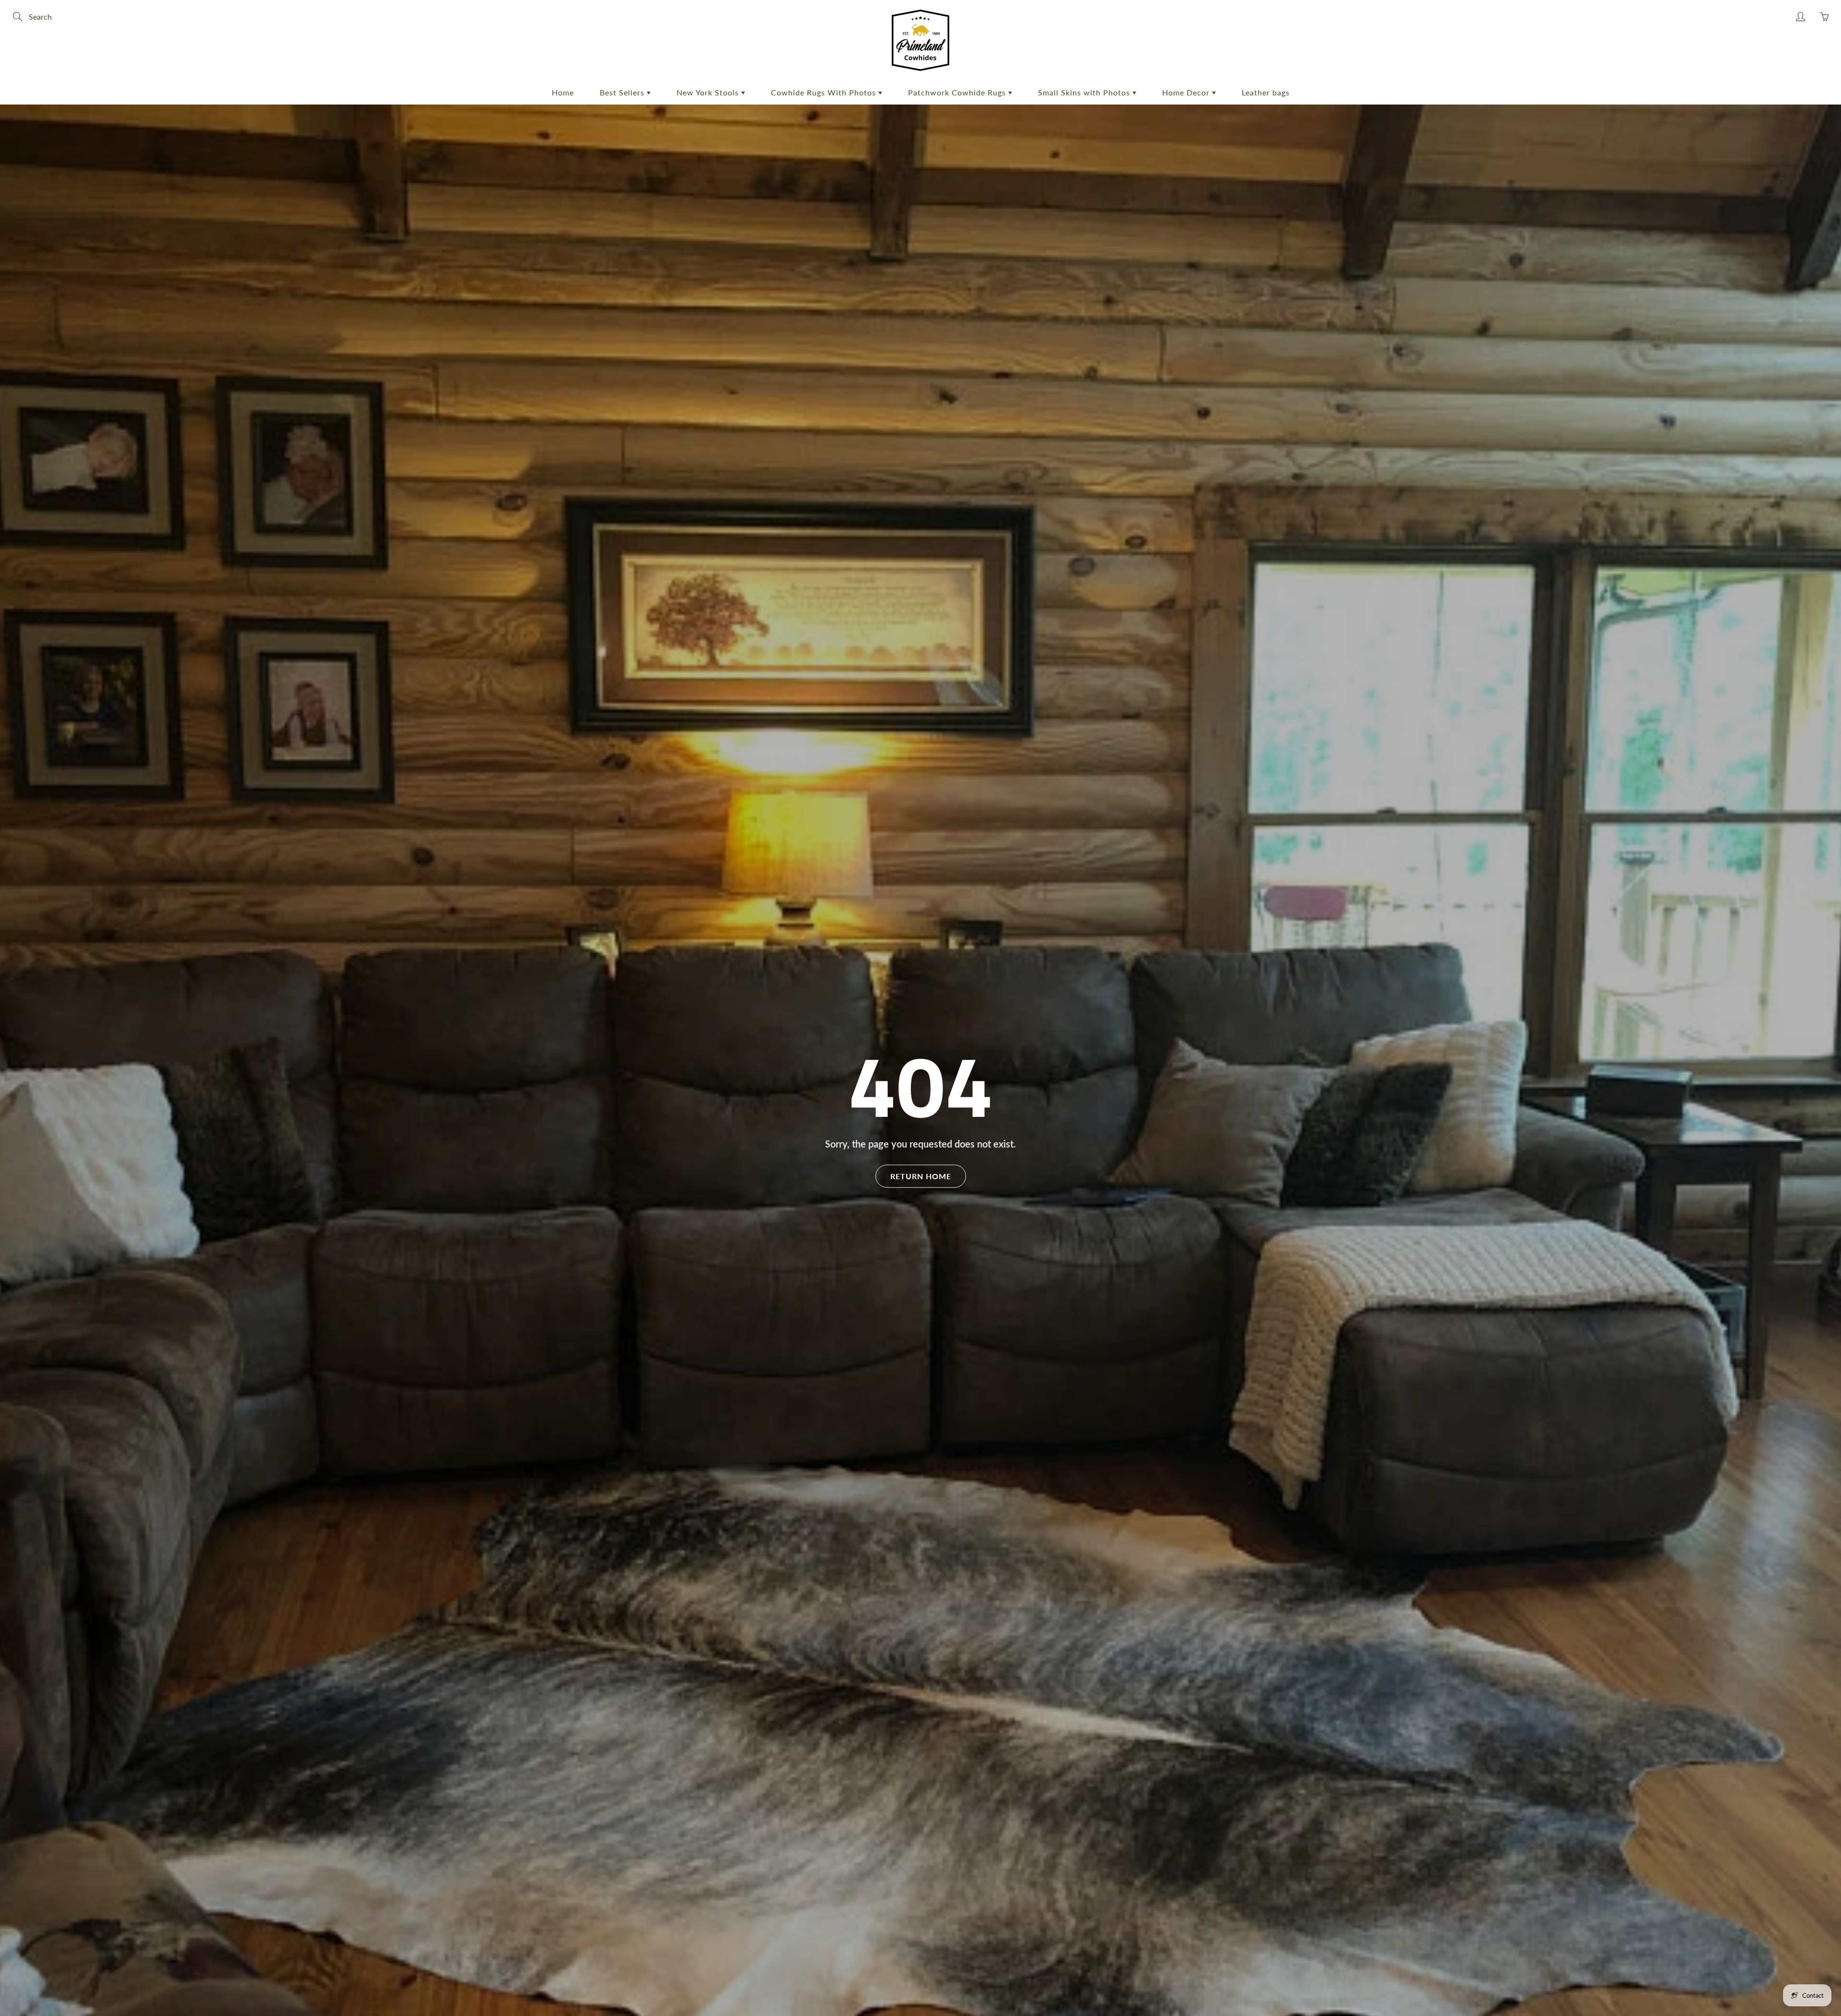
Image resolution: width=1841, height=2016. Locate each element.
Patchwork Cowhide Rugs (958, 92)
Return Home (921, 1176)
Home (563, 92)
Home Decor (1187, 92)
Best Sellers (623, 92)
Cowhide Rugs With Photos (825, 92)
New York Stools (709, 92)
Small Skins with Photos (1085, 92)
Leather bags (1266, 92)
